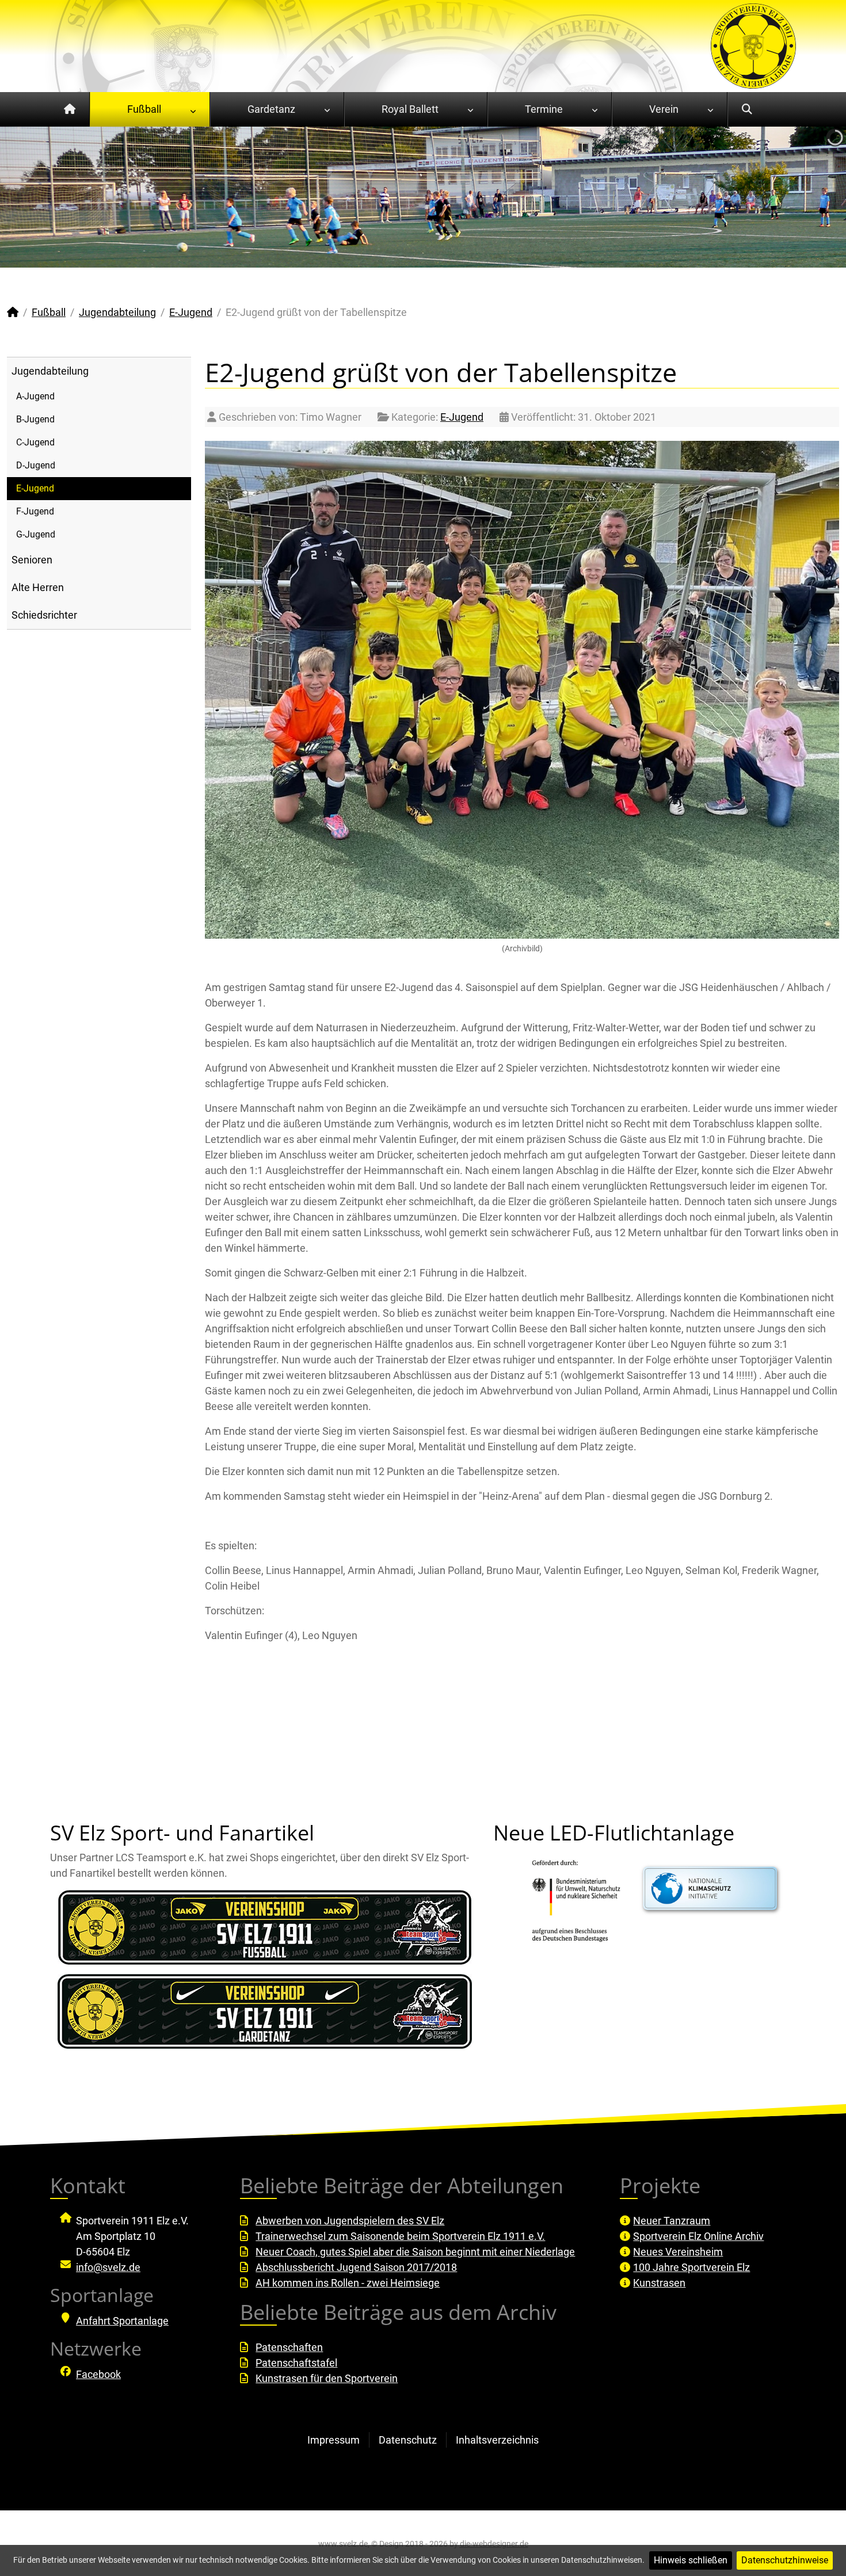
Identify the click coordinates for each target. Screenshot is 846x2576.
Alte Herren (38, 587)
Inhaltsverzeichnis (497, 2440)
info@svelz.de (108, 2267)
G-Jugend (36, 534)
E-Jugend (35, 488)
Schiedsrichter (44, 615)
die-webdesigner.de (494, 2544)
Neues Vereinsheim (678, 2252)
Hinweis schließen (691, 2560)
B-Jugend (35, 419)
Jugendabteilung (50, 371)
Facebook (98, 2374)
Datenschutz (408, 2440)
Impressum (334, 2440)
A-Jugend (35, 396)
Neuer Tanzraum (672, 2221)
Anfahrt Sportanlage (122, 2321)
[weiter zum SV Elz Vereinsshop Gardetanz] (265, 2011)
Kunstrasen (659, 2283)
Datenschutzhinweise (785, 2560)
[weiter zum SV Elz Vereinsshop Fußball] (265, 1927)
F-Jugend (35, 511)
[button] (811, 197)
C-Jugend (35, 442)
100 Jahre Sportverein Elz (691, 2267)
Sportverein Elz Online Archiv (698, 2236)
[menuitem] (70, 109)
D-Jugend (36, 465)
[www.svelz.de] (753, 45)
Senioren (32, 560)
